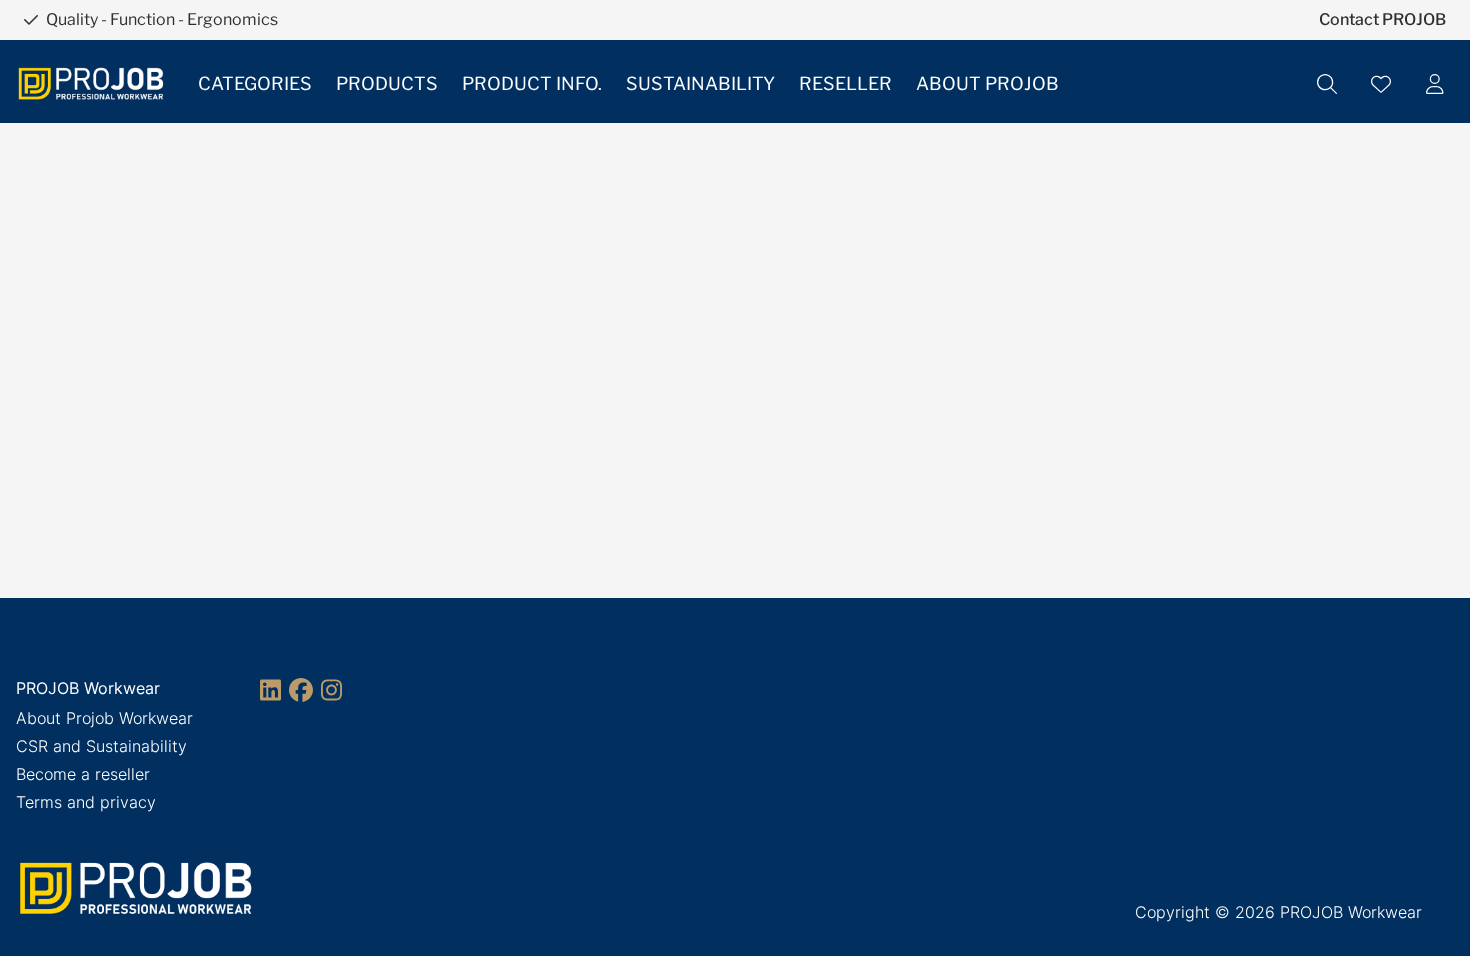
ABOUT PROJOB (987, 83)
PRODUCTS (387, 83)
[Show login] (1435, 84)
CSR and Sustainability (101, 746)
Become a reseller (83, 774)
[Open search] (1327, 84)
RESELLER (845, 83)
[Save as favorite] (1381, 84)
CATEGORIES (255, 83)
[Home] (91, 83)
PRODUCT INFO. (532, 83)
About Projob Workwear (104, 718)
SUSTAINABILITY (700, 83)
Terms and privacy (86, 802)
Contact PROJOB (1382, 19)
